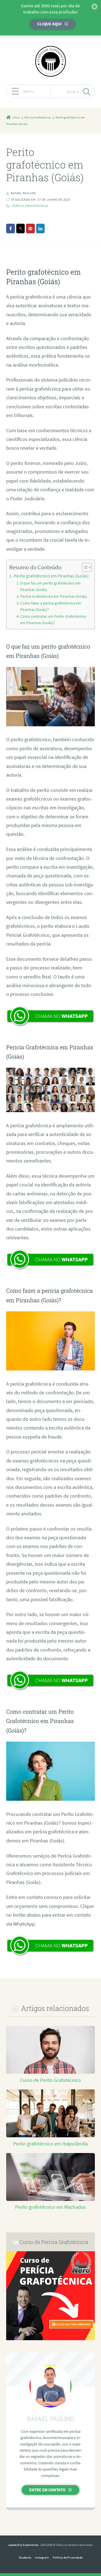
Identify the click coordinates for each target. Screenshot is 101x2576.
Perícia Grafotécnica (30, 206)
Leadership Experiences (23, 2545)
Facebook (25, 2557)
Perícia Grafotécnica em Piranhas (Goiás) (54, 596)
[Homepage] (50, 61)
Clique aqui (50, 24)
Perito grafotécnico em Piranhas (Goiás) (51, 576)
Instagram (42, 2557)
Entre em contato (47, 2490)
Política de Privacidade (68, 2557)
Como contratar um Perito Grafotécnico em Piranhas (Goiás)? (53, 620)
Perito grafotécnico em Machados (50, 2207)
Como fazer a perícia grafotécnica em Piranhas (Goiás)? (51, 606)
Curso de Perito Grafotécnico (50, 2080)
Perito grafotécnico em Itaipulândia (50, 2144)
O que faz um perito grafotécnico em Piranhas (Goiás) (50, 586)
